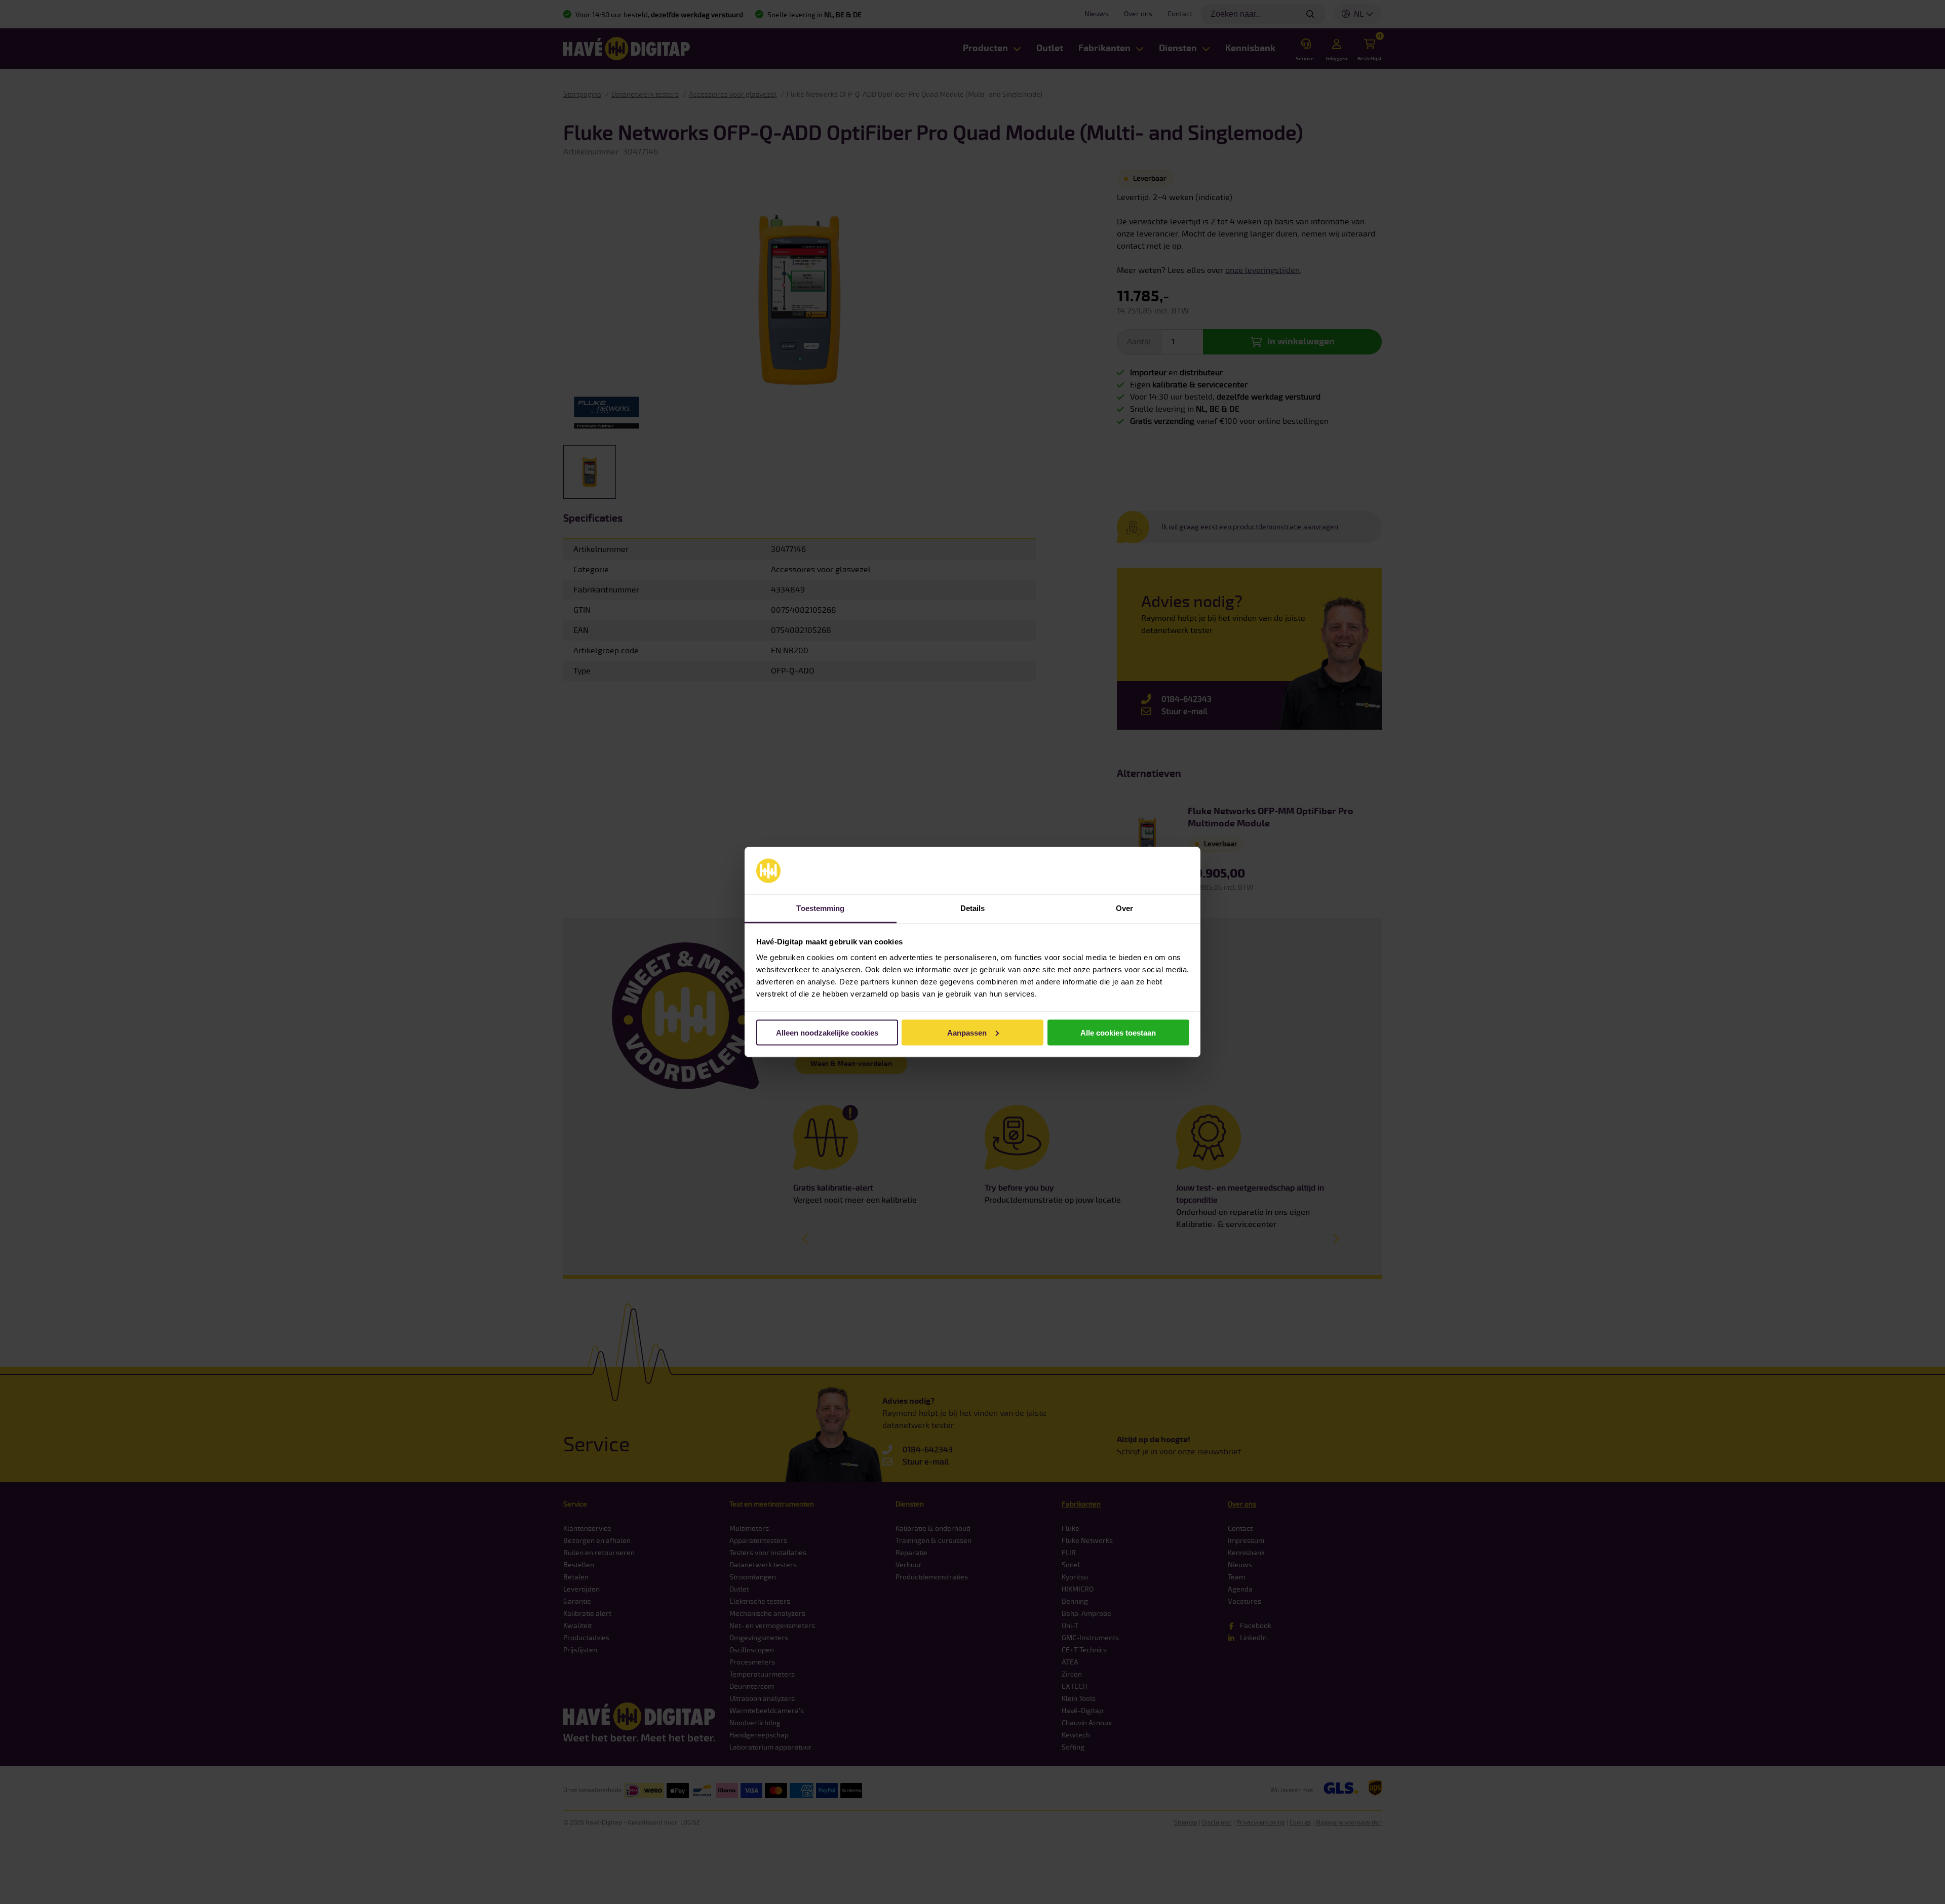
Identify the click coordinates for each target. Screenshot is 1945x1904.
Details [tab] (973, 908)
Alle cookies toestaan (1118, 1032)
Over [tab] (1124, 908)
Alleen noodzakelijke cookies (827, 1032)
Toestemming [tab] (820, 908)
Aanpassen (967, 1032)
